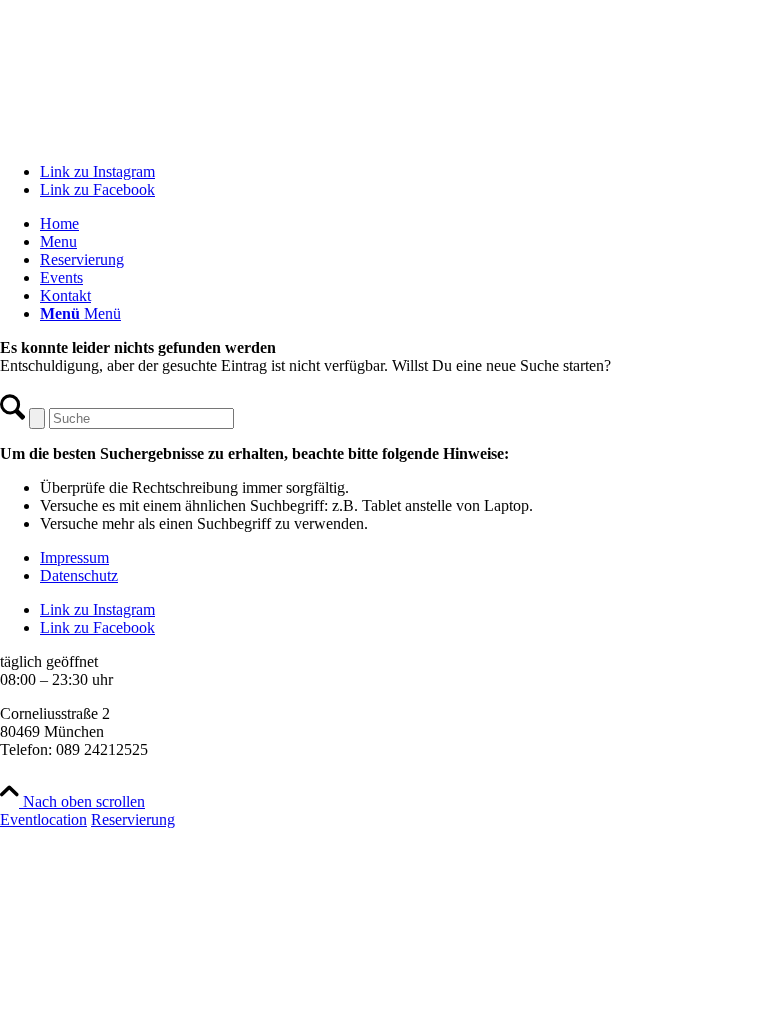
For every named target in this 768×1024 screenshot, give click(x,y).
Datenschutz (79, 575)
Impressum (74, 557)
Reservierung (133, 819)
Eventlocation (43, 819)
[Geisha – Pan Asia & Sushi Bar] (384, 137)
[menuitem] (404, 224)
